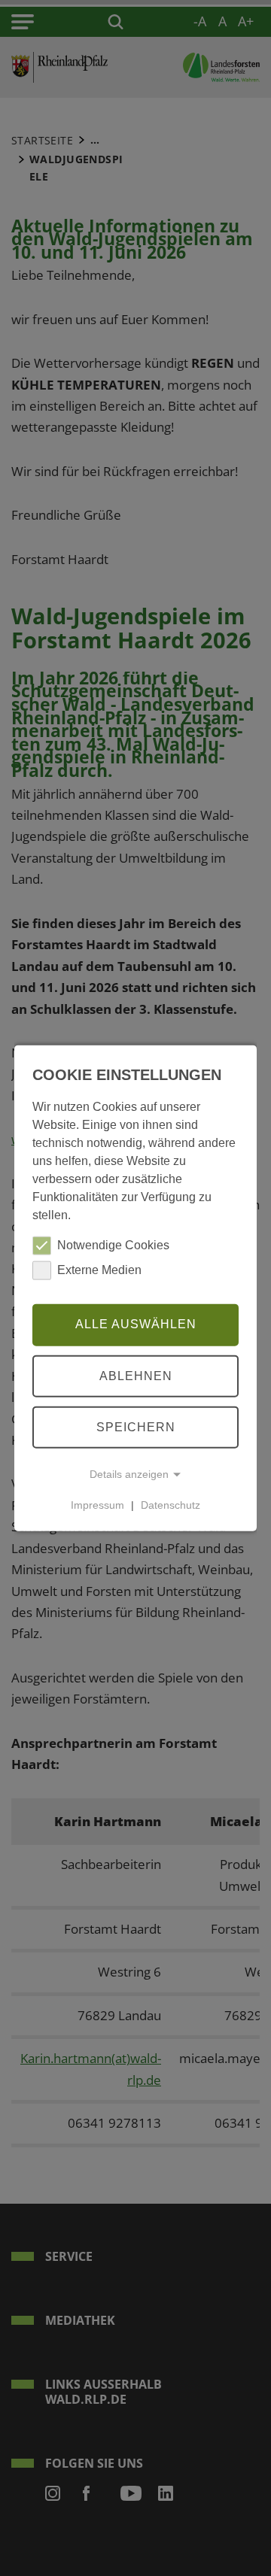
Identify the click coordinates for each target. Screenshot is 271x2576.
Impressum (97, 1505)
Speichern (136, 1426)
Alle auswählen (136, 1324)
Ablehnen (136, 1375)
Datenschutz (171, 1505)
